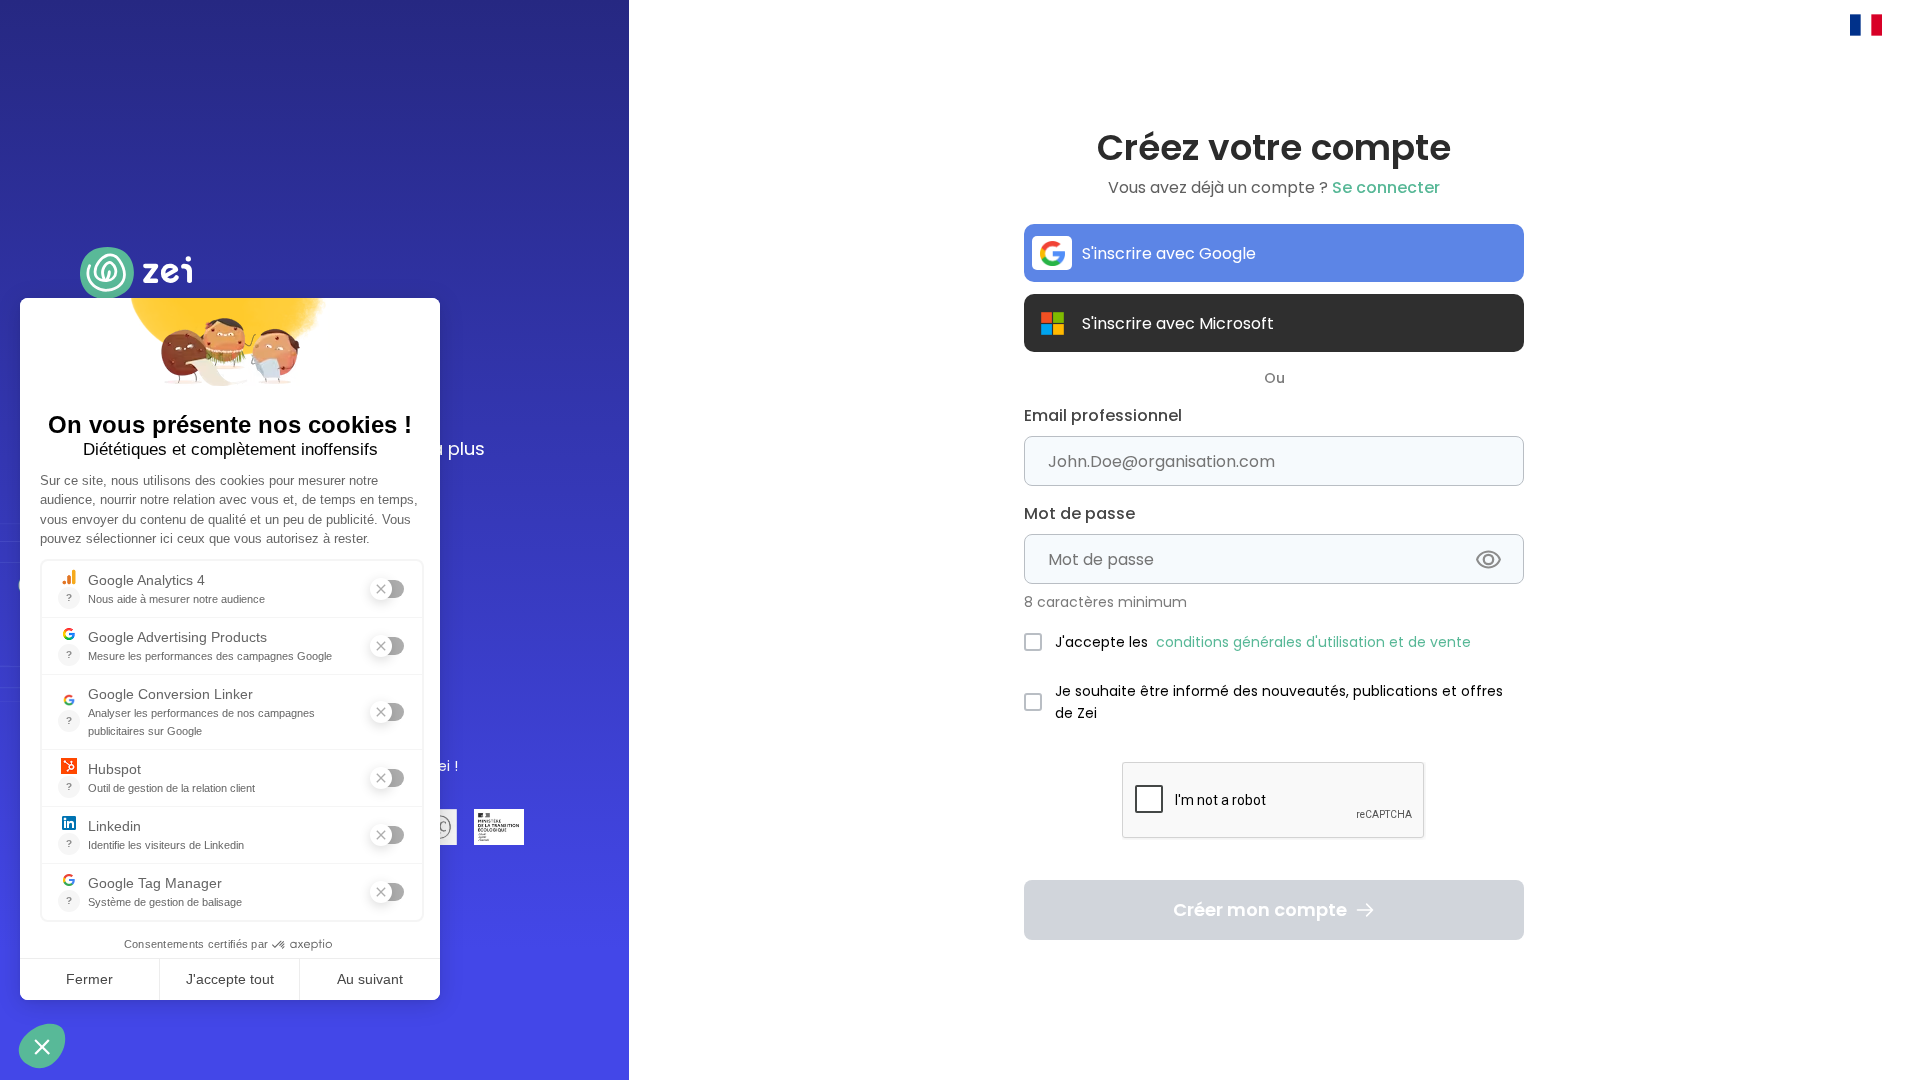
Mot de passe (1079, 513)
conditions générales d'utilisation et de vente (1313, 642)
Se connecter (1386, 187)
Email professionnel (1103, 415)
